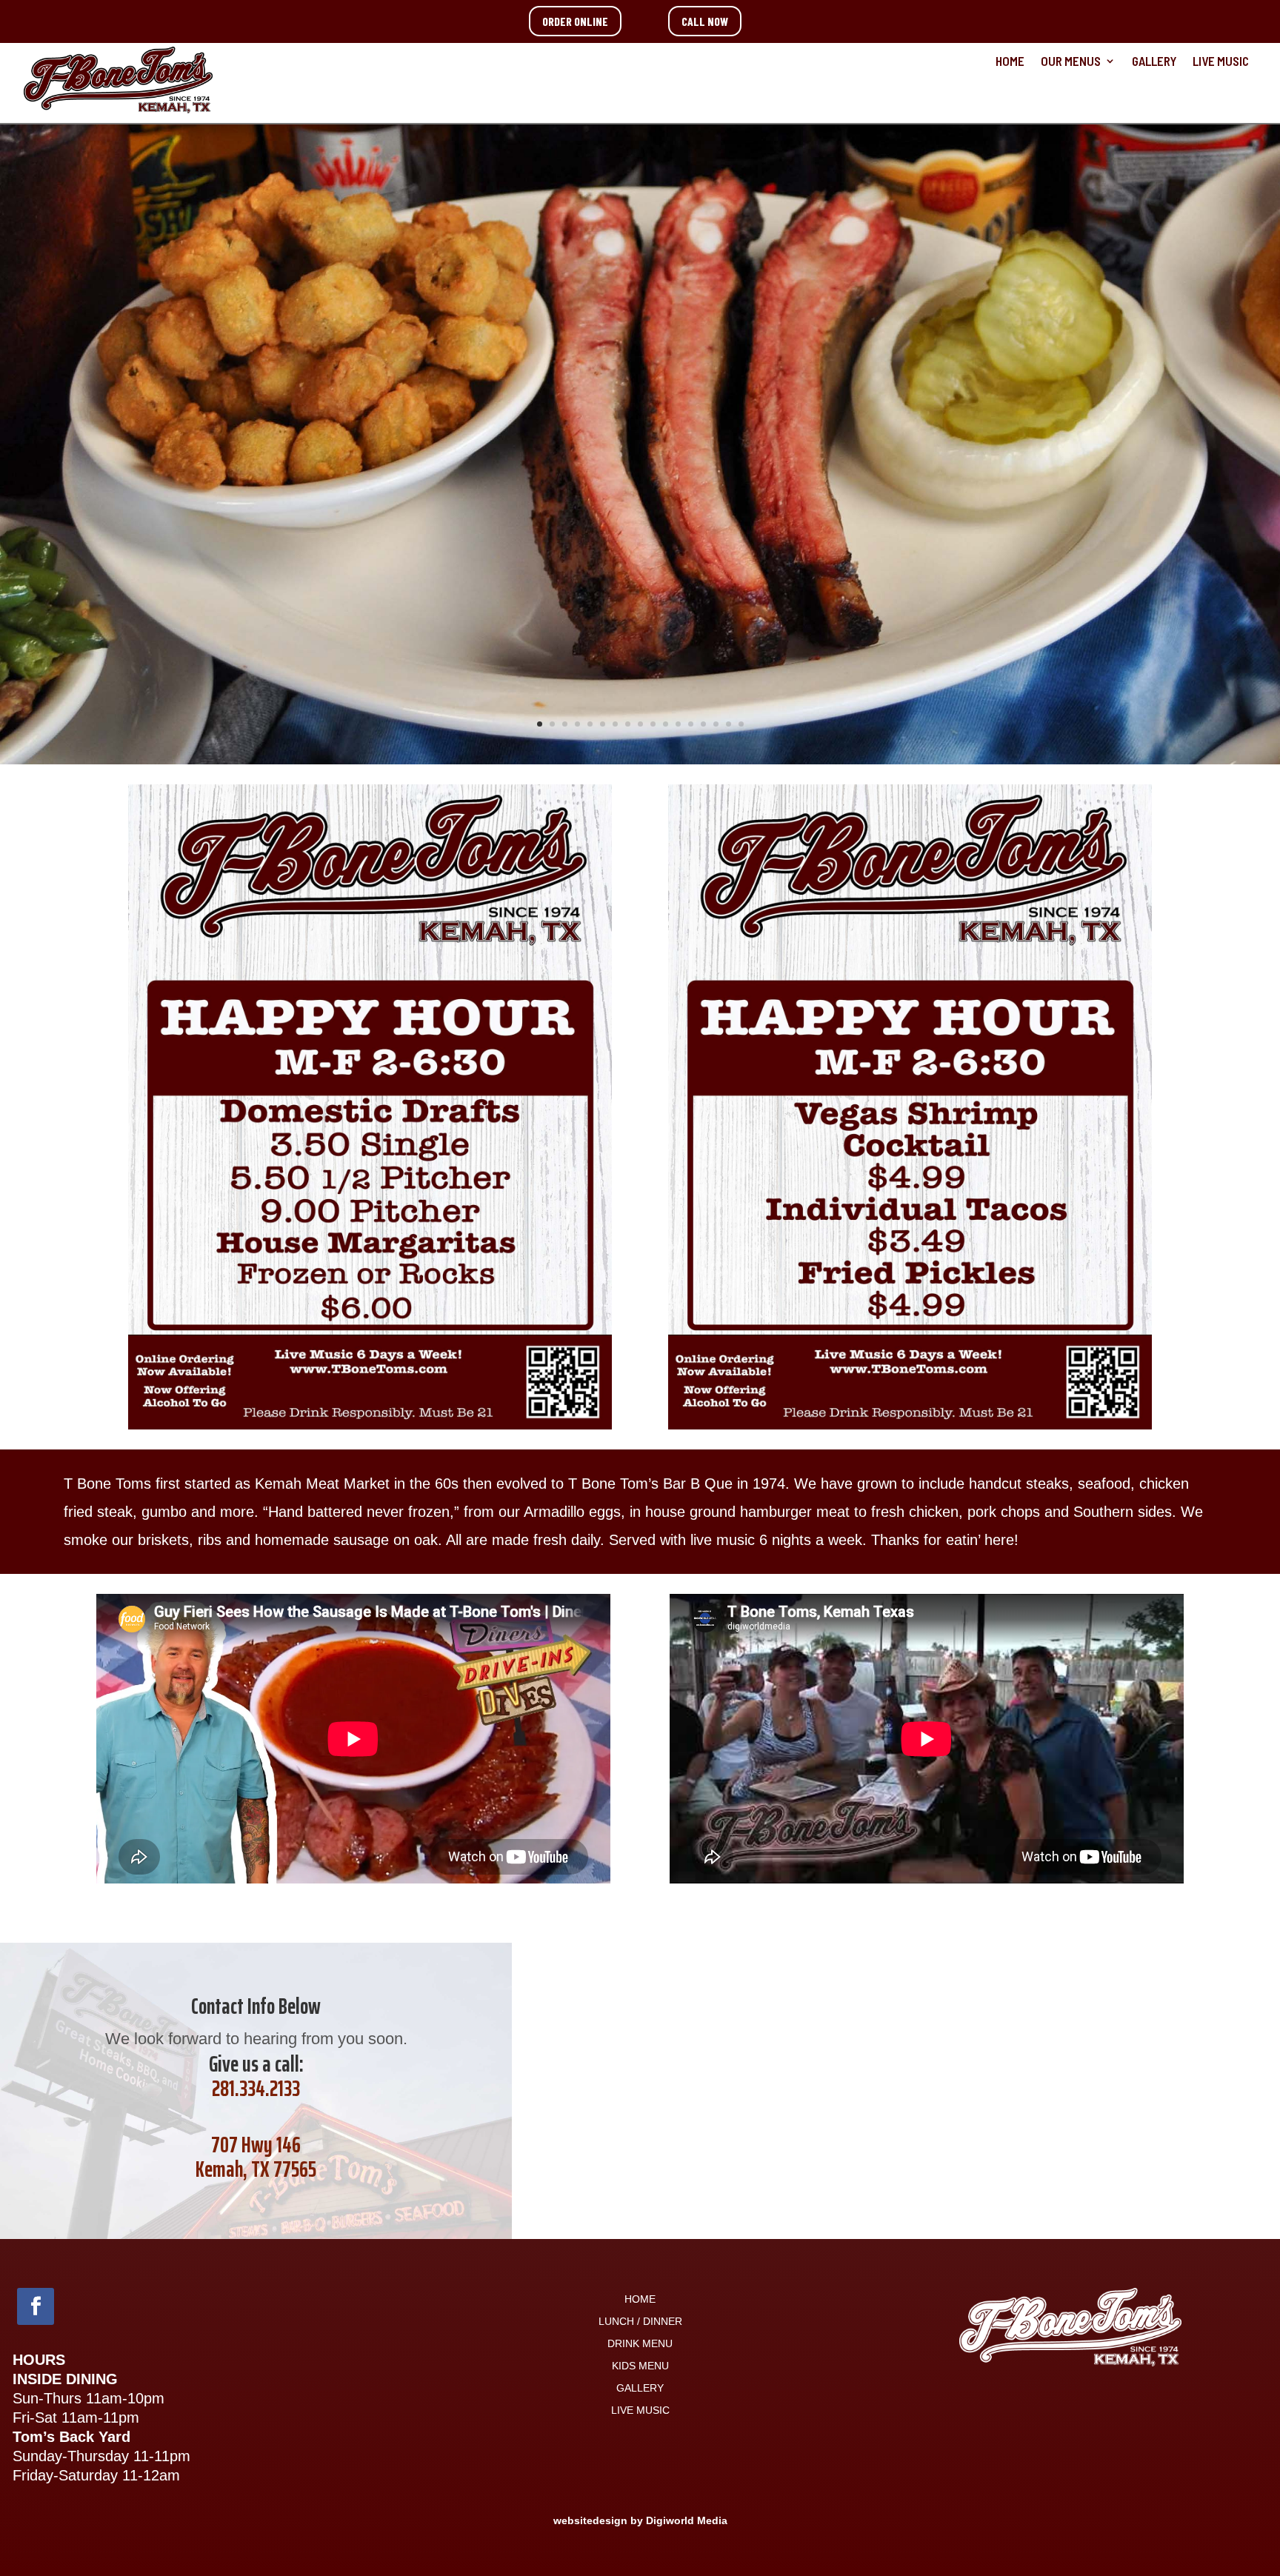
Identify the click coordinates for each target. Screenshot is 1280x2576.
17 (741, 724)
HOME (1010, 62)
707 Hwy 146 (256, 2145)
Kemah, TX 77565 (256, 2169)
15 (716, 724)
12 (678, 724)
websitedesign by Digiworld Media (640, 2520)
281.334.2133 (256, 2088)
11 (666, 724)
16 (729, 724)
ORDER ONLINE (575, 21)
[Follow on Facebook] (36, 2306)
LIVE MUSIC (1221, 62)
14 (703, 724)
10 (653, 724)
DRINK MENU (640, 2344)
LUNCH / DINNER (640, 2322)
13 (691, 724)
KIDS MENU (640, 2366)
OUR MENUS (1071, 62)
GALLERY (1154, 62)
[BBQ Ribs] (640, 759)
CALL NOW (705, 21)
